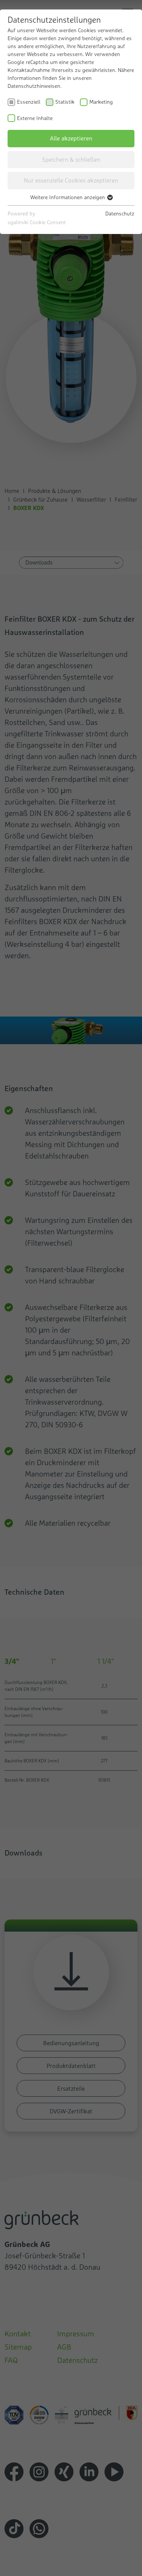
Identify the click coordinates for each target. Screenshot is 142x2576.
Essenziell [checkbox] (29, 102)
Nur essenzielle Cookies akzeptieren (71, 180)
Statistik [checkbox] (65, 102)
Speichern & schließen (71, 159)
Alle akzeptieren (71, 138)
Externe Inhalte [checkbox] (35, 118)
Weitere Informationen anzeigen (68, 197)
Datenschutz (120, 214)
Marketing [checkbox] (101, 102)
